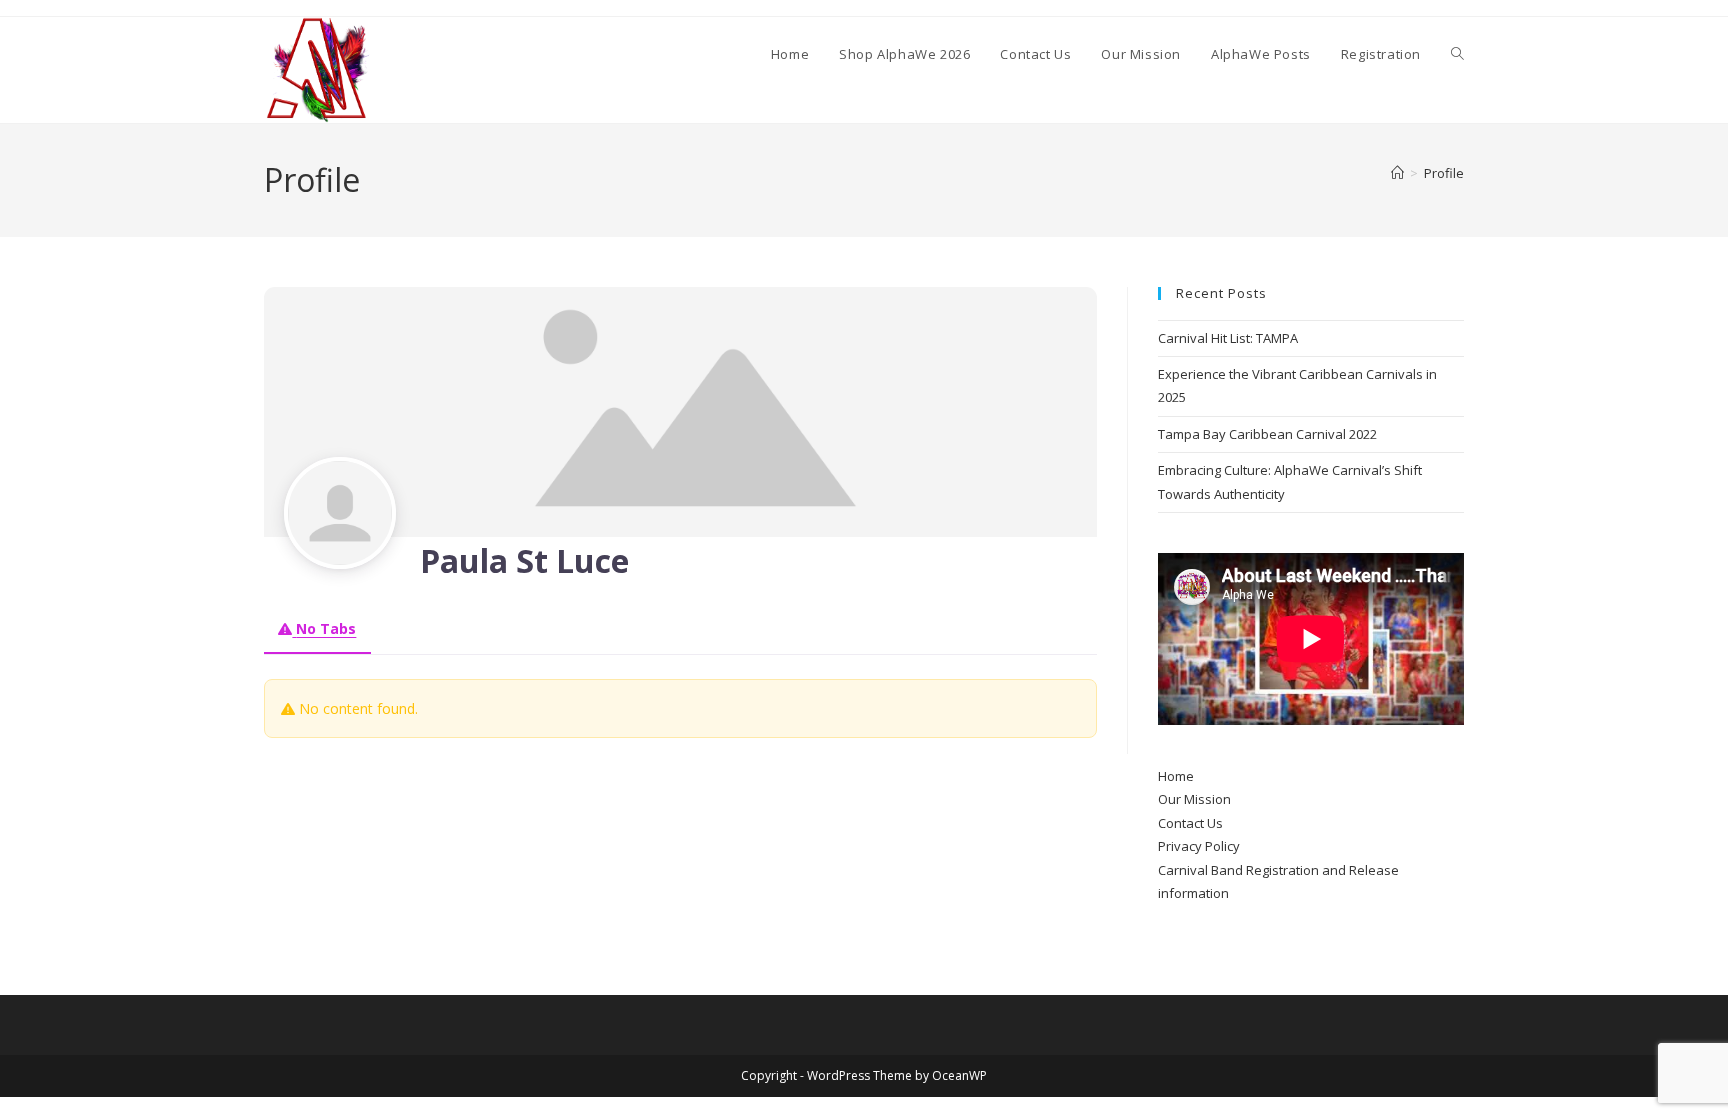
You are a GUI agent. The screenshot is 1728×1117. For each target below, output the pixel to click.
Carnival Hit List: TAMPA (1228, 338)
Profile (1444, 173)
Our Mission (1194, 799)
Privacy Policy (1199, 846)
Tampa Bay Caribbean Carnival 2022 (1267, 434)
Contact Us (1190, 823)
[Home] (1397, 173)
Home (1176, 776)
